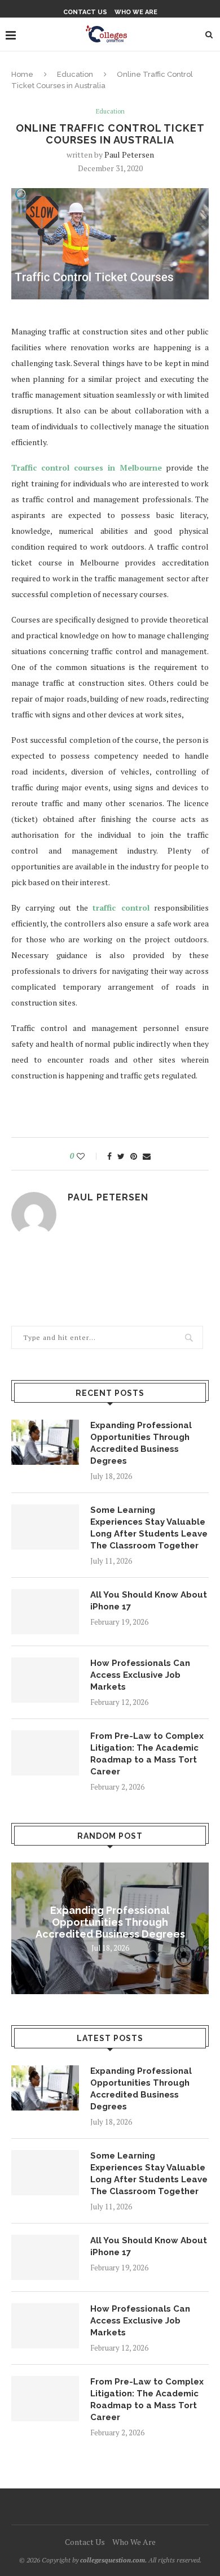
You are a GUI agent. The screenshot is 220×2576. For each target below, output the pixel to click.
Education (75, 74)
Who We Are (136, 12)
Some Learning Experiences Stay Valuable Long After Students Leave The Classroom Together (149, 1528)
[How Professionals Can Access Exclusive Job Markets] (45, 1680)
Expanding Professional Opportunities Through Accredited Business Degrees (141, 1443)
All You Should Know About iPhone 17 (149, 1601)
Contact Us (85, 12)
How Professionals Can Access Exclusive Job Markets (140, 1675)
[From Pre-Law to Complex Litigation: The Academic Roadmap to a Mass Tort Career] (45, 1753)
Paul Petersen (129, 155)
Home (22, 74)
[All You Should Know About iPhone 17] (45, 1612)
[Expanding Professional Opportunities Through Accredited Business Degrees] (45, 1442)
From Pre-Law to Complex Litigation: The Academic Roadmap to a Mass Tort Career (147, 1754)
